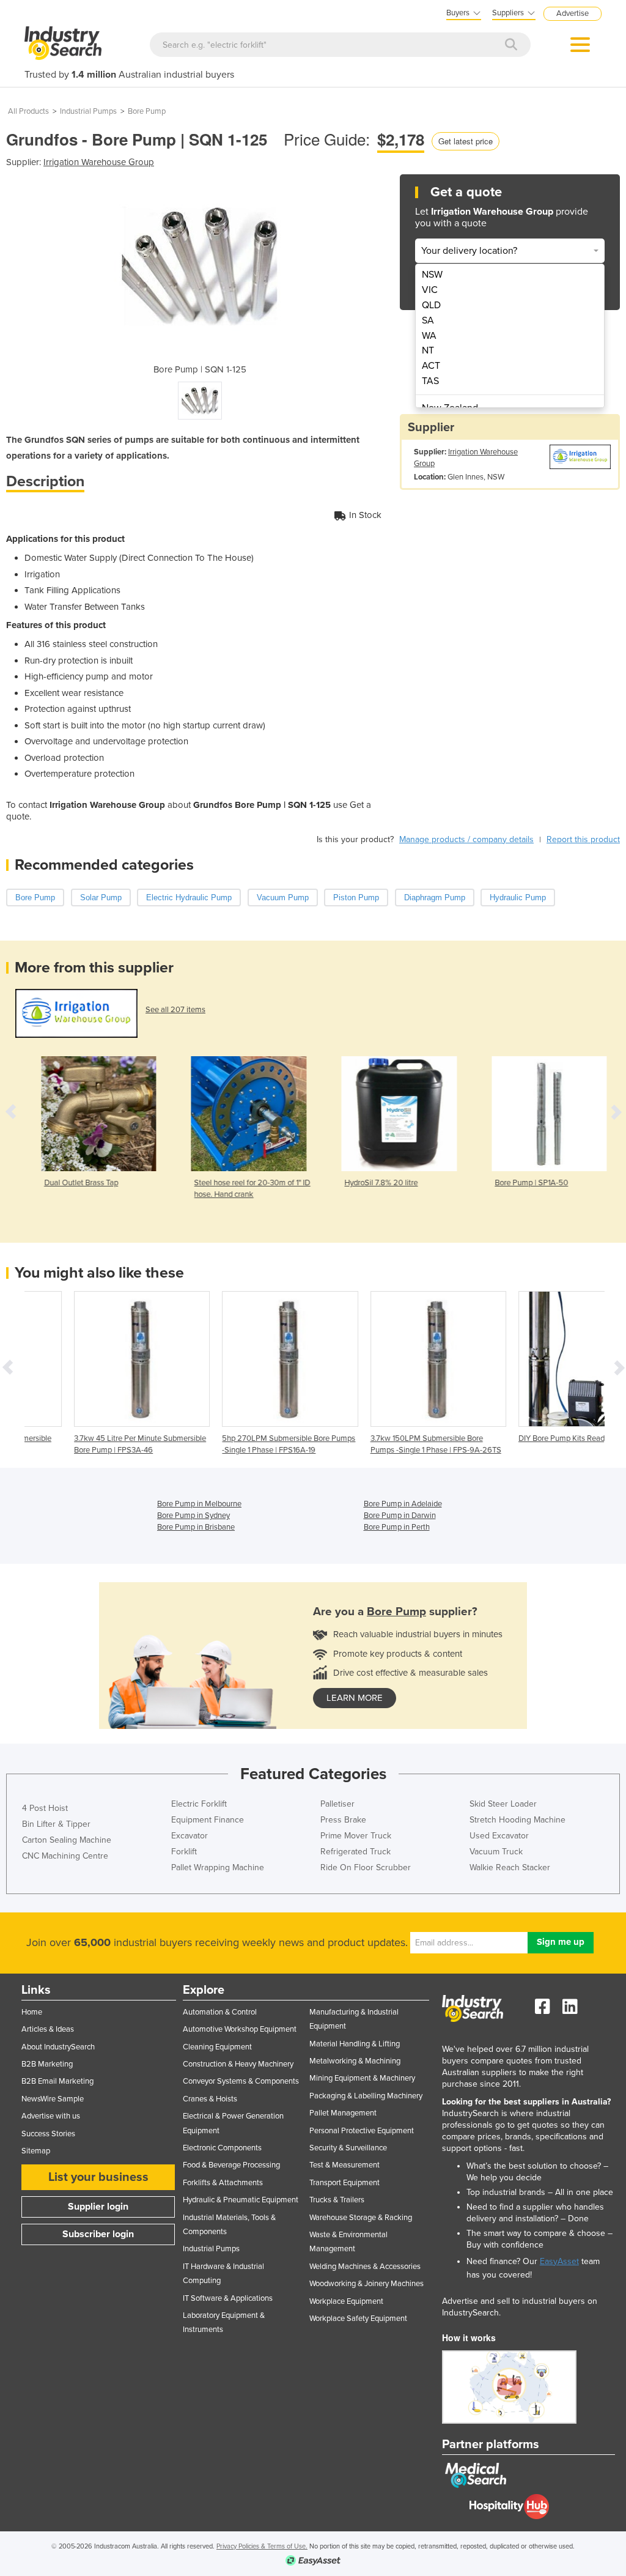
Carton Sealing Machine (67, 1840)
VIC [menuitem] (430, 290)
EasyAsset (559, 2261)
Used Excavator (499, 1836)
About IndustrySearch (58, 2047)
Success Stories (48, 2134)
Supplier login (98, 2207)
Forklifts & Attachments (223, 2183)
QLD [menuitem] (431, 305)
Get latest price (466, 141)
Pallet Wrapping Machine (218, 1867)
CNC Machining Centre (65, 1856)
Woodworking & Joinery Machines (366, 2284)
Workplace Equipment (346, 2301)
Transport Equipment (344, 2183)
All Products (28, 111)
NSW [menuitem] (432, 275)
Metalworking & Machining (355, 2061)
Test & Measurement (344, 2165)
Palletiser (337, 1804)
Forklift (184, 1852)
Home (32, 2012)
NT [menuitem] (428, 350)
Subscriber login (98, 2234)
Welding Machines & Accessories (365, 2267)
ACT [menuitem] (431, 366)
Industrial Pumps (88, 111)
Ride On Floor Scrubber (366, 1867)
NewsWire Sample (53, 2099)
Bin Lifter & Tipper (56, 1824)
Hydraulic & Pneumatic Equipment (241, 2200)
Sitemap (36, 2151)
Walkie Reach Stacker (510, 1867)
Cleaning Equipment (217, 2047)
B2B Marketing (47, 2064)
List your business (98, 2177)
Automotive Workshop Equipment (240, 2029)
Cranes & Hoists (210, 2099)
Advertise (573, 13)
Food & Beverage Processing (231, 2165)
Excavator (190, 1836)
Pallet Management (343, 2113)
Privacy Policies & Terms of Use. (262, 2546)
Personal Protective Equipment (362, 2131)
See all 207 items (175, 1010)
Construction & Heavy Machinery (238, 2064)
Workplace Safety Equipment (358, 2319)
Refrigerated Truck (355, 1852)
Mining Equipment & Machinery (362, 2078)
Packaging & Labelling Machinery (366, 2096)
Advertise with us (51, 2116)
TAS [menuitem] (430, 381)
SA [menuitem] (428, 320)
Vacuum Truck (496, 1852)
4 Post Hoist (45, 1808)
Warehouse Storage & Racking (361, 2218)
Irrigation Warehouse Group (99, 162)
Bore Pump (147, 111)
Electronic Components (222, 2148)
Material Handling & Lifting (355, 2044)
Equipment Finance (208, 1820)
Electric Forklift (199, 1804)
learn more (355, 1698)
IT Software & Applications (228, 2298)
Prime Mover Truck (356, 1836)
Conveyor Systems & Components (241, 2081)
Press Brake (343, 1820)
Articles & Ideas (48, 2029)
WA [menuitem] (429, 336)
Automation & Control (220, 2012)
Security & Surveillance (348, 2148)
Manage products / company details (466, 839)
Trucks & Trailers (337, 2200)
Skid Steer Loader (503, 1804)
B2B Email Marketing (57, 2081)
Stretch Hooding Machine (517, 1820)
